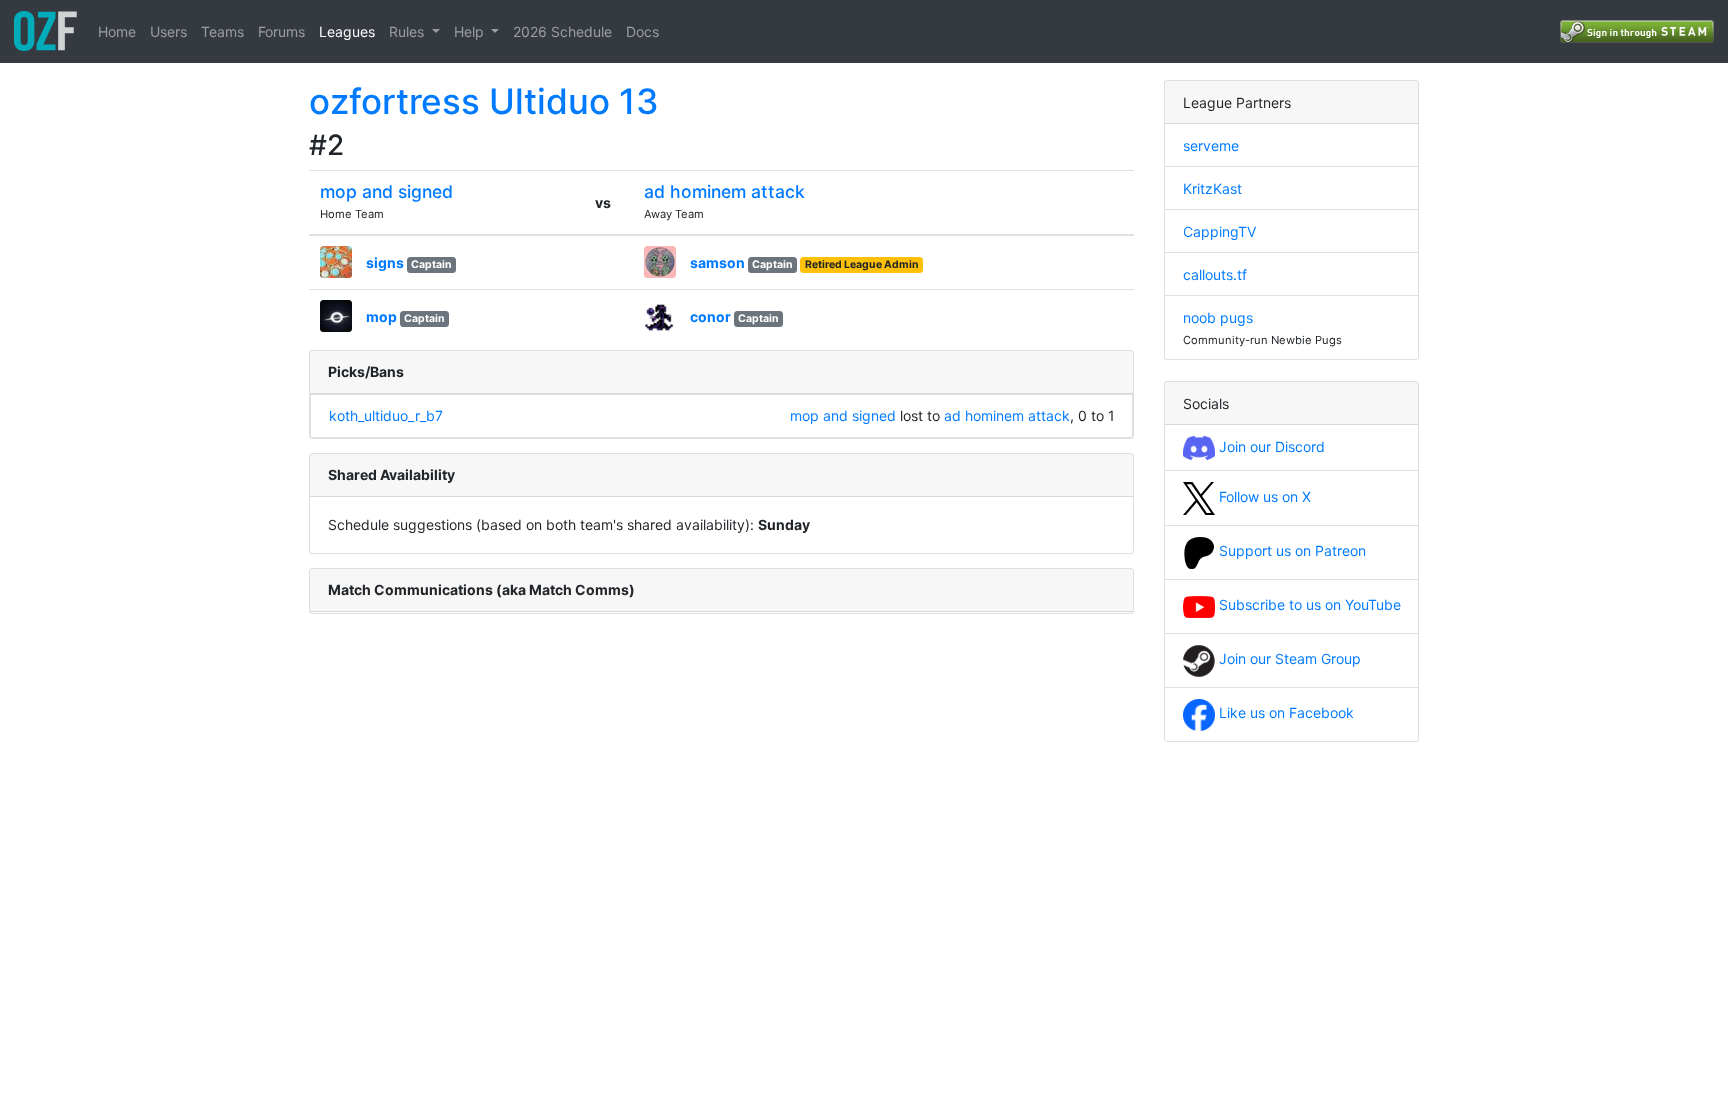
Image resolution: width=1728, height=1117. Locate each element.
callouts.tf (1215, 274)
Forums (281, 31)
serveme (1211, 145)
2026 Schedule (562, 31)
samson (717, 262)
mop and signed (386, 191)
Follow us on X (1263, 496)
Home (117, 31)
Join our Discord (1270, 446)
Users (168, 31)
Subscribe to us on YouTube (1308, 604)
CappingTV (1219, 231)
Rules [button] (408, 31)
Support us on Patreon (1290, 550)
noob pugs (1218, 317)
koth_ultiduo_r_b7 (386, 415)
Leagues (347, 31)
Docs (642, 31)
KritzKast (1212, 188)
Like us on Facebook (1284, 712)
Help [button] (471, 31)
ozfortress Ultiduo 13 (484, 101)
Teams (222, 31)
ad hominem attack (724, 191)
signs (385, 262)
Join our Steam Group (1288, 658)
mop (381, 316)
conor (710, 316)
